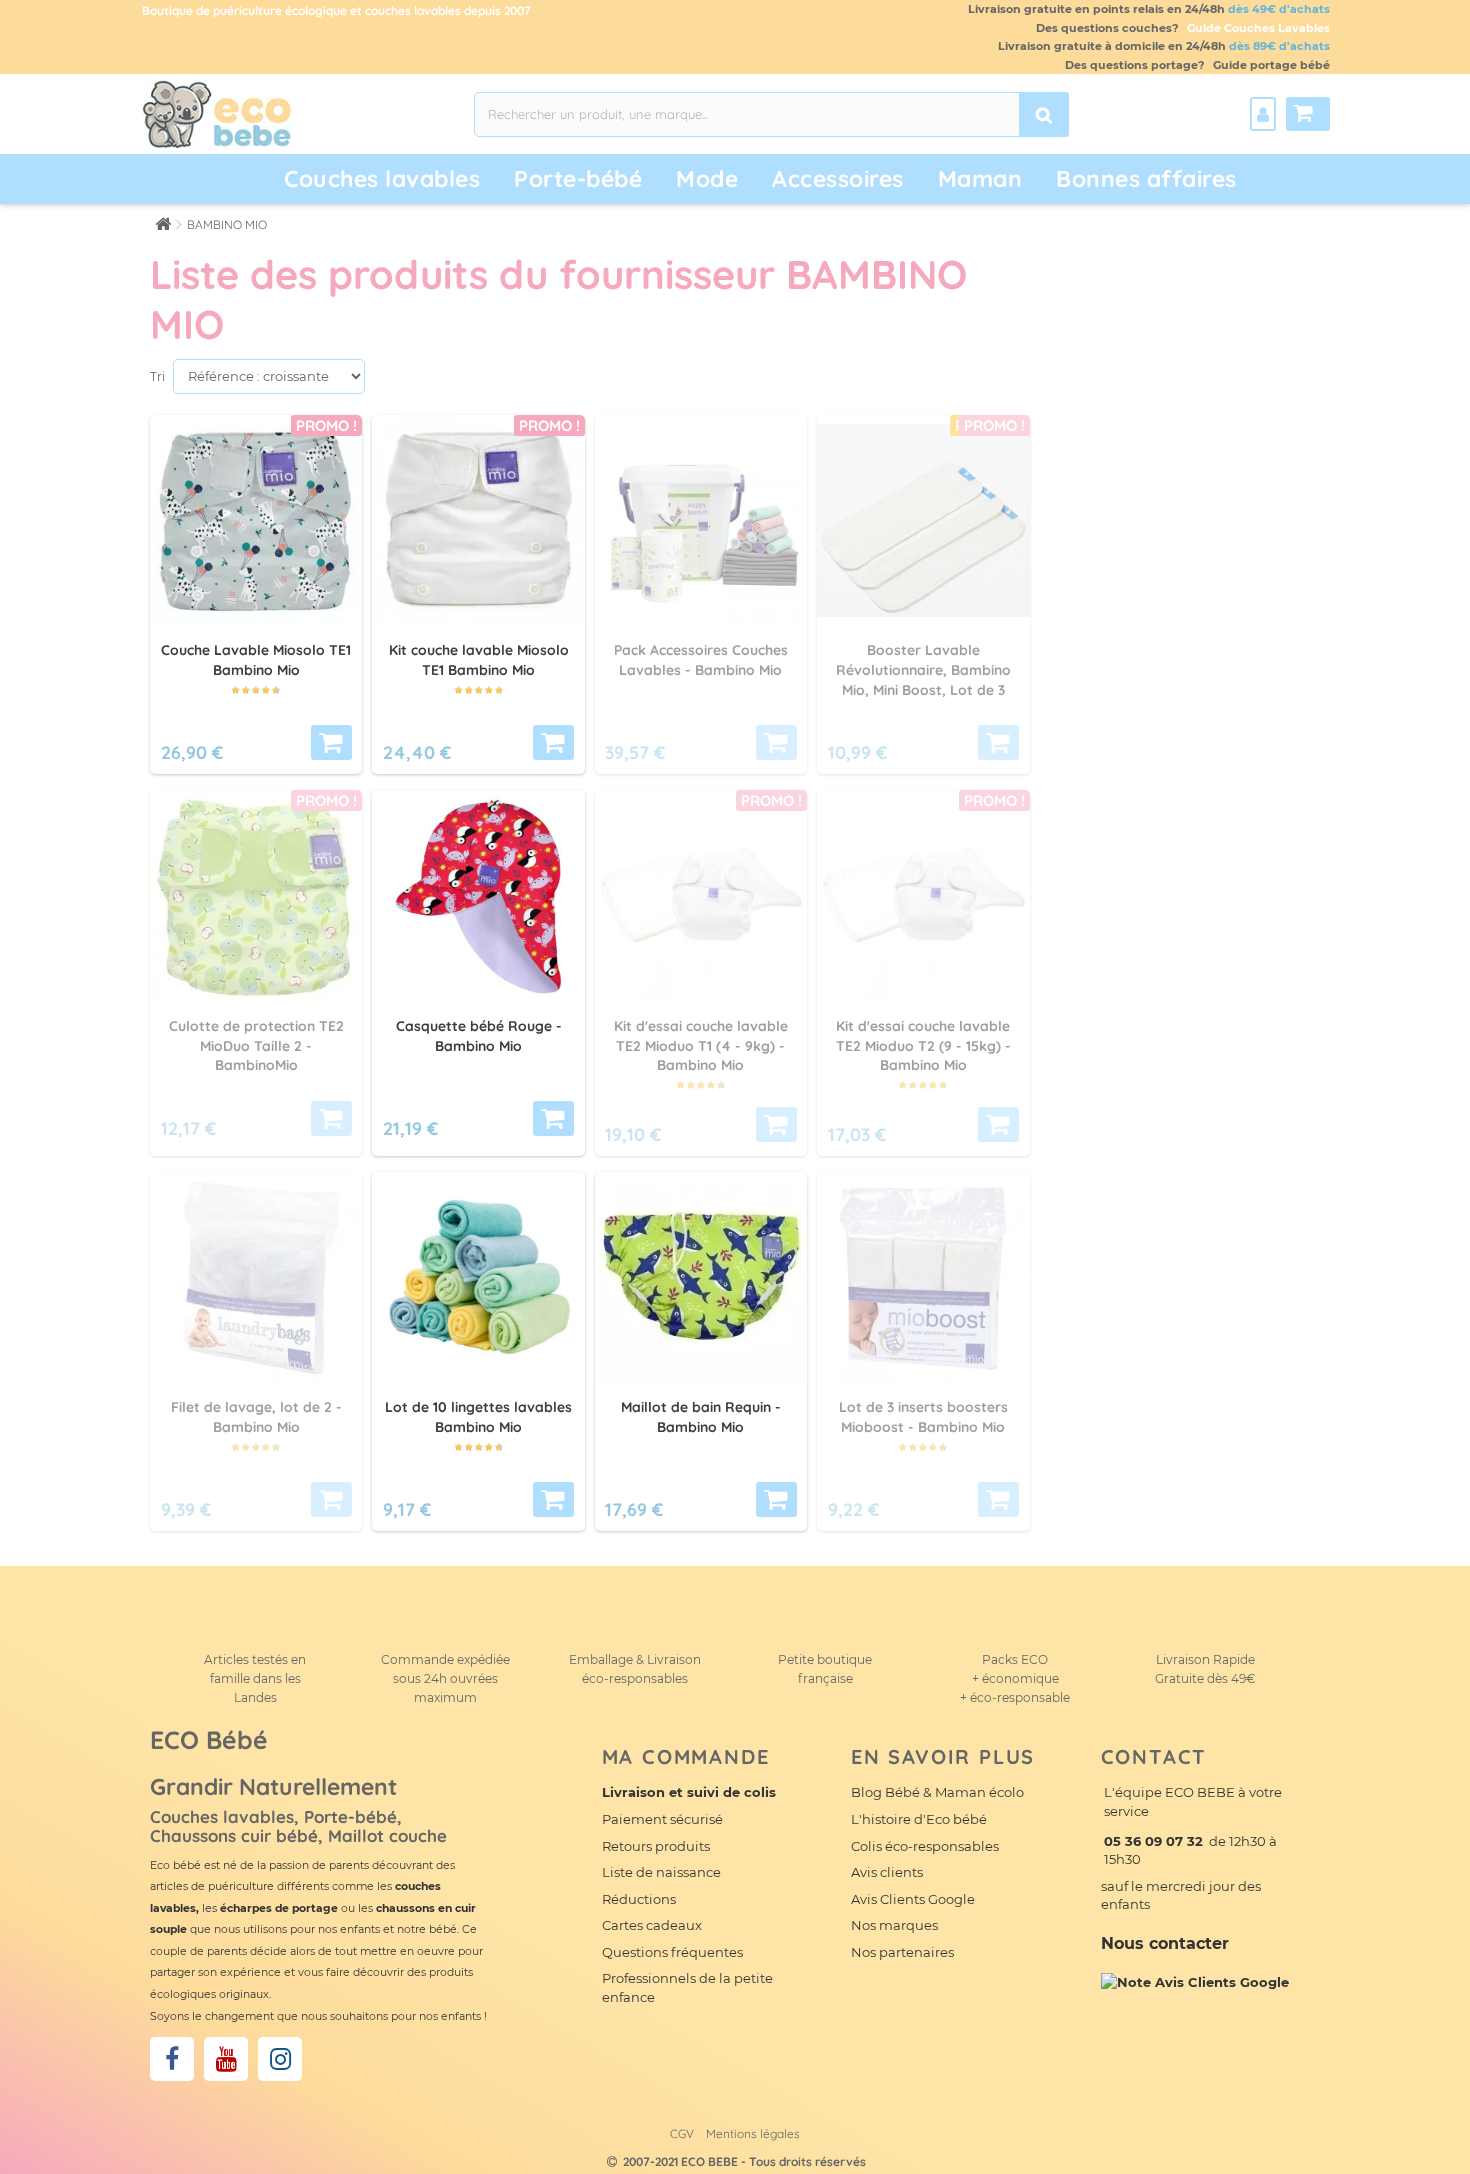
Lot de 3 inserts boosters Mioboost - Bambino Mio (923, 1417)
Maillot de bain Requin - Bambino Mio (701, 1417)
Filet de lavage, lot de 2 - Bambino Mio (256, 1417)
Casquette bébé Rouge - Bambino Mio (479, 1036)
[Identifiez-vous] (1263, 114)
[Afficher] (331, 742)
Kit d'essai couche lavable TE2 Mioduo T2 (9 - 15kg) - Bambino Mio (923, 1046)
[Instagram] (280, 2059)
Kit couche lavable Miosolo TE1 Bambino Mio (479, 660)
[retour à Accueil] (163, 223)
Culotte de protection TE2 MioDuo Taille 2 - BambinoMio (256, 1046)
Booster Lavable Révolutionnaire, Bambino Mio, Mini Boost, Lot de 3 (923, 670)
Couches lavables (382, 178)
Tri (157, 376)
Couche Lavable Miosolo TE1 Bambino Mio (256, 660)
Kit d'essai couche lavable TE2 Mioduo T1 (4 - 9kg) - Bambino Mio (701, 1046)
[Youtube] (226, 2059)
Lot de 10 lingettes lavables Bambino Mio (478, 1417)
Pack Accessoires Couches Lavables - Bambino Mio (701, 660)
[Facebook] (172, 2059)
